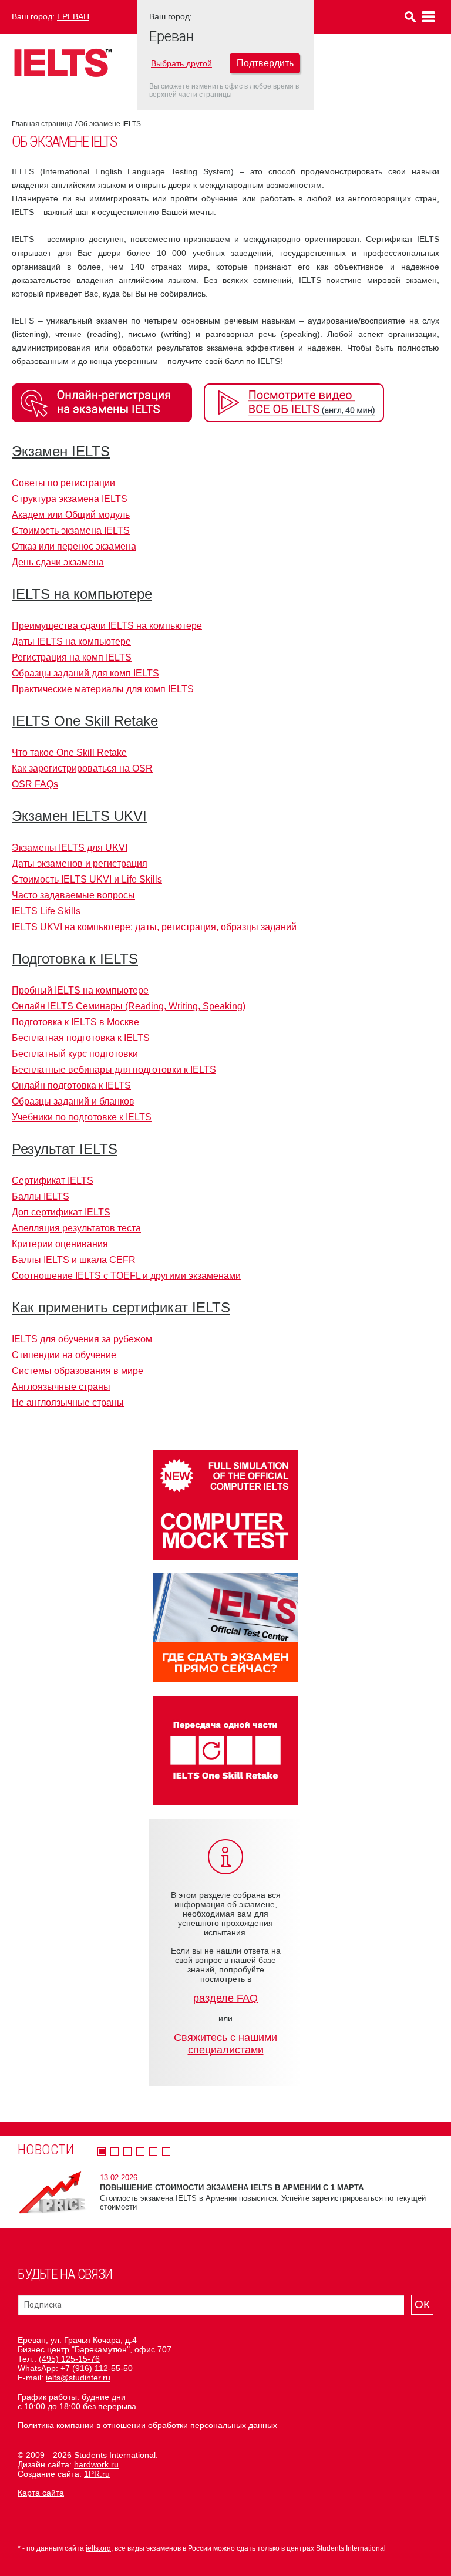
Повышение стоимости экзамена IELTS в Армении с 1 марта (232, 2188)
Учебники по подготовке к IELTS (82, 1117)
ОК (422, 2304)
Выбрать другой (181, 63)
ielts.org (98, 2548)
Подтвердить (265, 63)
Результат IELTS (65, 1149)
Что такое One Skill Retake (69, 752)
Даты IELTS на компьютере (71, 642)
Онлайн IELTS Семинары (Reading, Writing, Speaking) (129, 1006)
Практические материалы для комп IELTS (103, 689)
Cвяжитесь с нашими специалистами (225, 2044)
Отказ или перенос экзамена (74, 546)
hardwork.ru (96, 2464)
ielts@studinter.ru (78, 2378)
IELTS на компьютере (82, 594)
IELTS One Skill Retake (85, 721)
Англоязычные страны (61, 1387)
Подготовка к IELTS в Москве (75, 1022)
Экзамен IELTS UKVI (79, 816)
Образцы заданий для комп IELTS (85, 673)
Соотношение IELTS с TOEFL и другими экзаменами (126, 1276)
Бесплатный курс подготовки (75, 1054)
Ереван (73, 16)
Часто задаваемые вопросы (73, 895)
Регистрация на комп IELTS (72, 657)
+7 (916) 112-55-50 (97, 2368)
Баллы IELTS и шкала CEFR (74, 1260)
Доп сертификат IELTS (61, 1212)
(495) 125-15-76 (69, 2359)
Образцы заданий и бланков (73, 1101)
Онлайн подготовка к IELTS (71, 1085)
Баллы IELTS (41, 1196)
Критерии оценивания (60, 1244)
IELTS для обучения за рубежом (82, 1339)
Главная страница (42, 124)
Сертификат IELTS (53, 1181)
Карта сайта (41, 2493)
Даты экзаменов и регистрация (80, 863)
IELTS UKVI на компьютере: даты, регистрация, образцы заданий (154, 927)
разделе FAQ (225, 1998)
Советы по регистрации (63, 483)
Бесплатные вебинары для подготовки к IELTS (114, 1070)
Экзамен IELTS (61, 451)
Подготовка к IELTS (75, 959)
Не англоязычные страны (68, 1403)
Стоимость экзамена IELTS (71, 531)
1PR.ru (97, 2474)
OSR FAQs (35, 784)
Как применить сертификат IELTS (121, 1307)
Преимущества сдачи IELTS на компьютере (107, 626)
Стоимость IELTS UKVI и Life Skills (87, 879)
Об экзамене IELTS (110, 124)
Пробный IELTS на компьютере (80, 990)
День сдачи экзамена (58, 562)
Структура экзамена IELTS (70, 499)
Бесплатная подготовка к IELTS (81, 1038)
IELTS (63, 63)
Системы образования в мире (78, 1371)
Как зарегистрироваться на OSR (82, 768)
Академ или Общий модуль (71, 515)
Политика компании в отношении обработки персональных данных (147, 2425)
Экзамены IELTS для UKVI (70, 848)
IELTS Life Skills (46, 911)
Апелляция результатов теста (76, 1228)
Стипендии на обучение (64, 1355)
